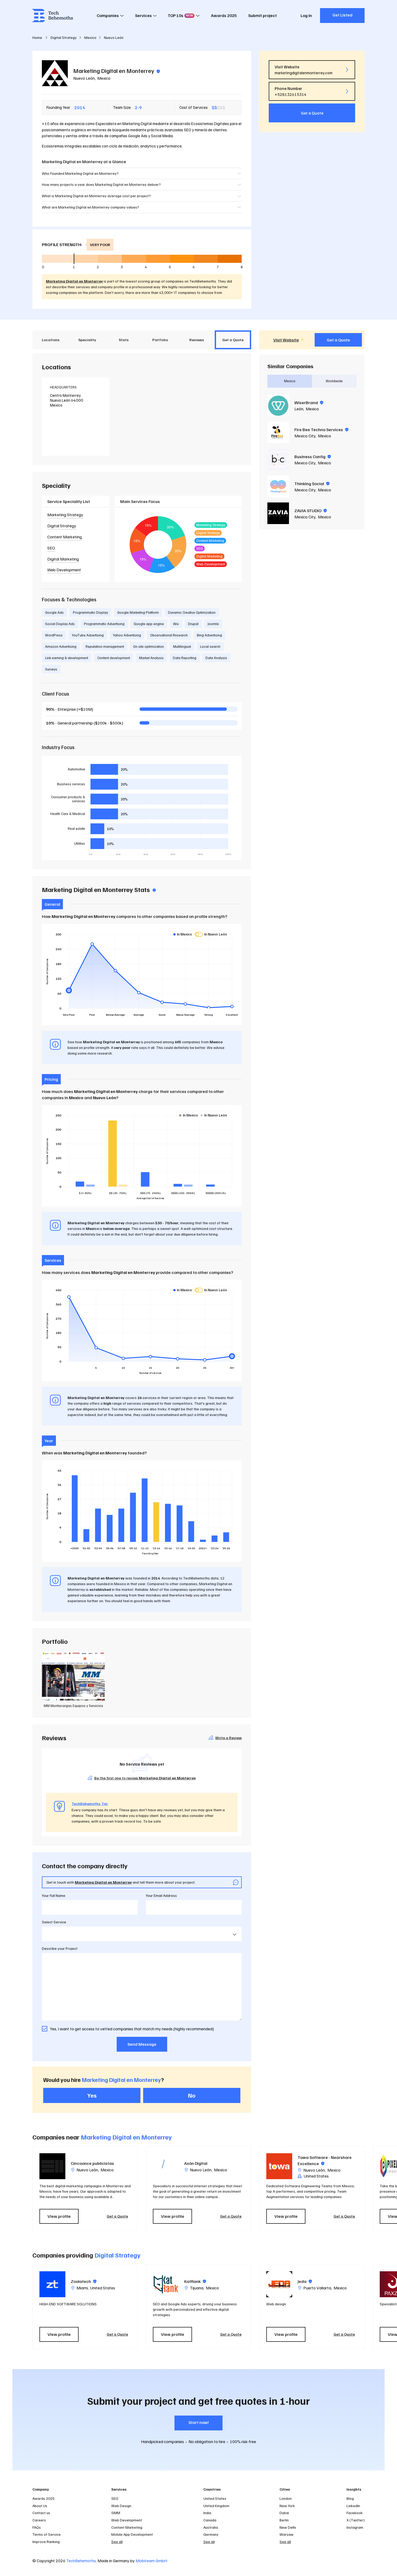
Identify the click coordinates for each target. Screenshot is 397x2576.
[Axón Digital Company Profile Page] (166, 2166)
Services (143, 15)
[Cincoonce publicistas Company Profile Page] (52, 2166)
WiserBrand (309, 403)
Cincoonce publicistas (92, 2163)
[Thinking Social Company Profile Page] (278, 486)
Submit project (263, 15)
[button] (367, 2188)
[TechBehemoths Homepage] (53, 16)
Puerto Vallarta (317, 2288)
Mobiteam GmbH (151, 2561)
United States (103, 2288)
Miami (82, 2288)
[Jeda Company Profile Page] (279, 2284)
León (299, 409)
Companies (108, 15)
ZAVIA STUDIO (311, 511)
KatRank (195, 2281)
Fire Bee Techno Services (321, 430)
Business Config (313, 457)
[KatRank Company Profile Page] (166, 2284)
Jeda (305, 2281)
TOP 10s (180, 15)
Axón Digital (196, 2163)
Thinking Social (312, 484)
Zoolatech (84, 2281)
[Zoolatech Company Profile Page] (52, 2284)
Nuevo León (84, 78)
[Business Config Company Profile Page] (278, 459)
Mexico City (305, 436)
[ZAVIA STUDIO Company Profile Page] (278, 513)
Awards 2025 (224, 15)
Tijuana (197, 2288)
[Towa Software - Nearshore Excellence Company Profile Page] (279, 2166)
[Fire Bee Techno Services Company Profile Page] (278, 432)
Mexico (104, 78)
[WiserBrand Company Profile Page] (278, 405)
